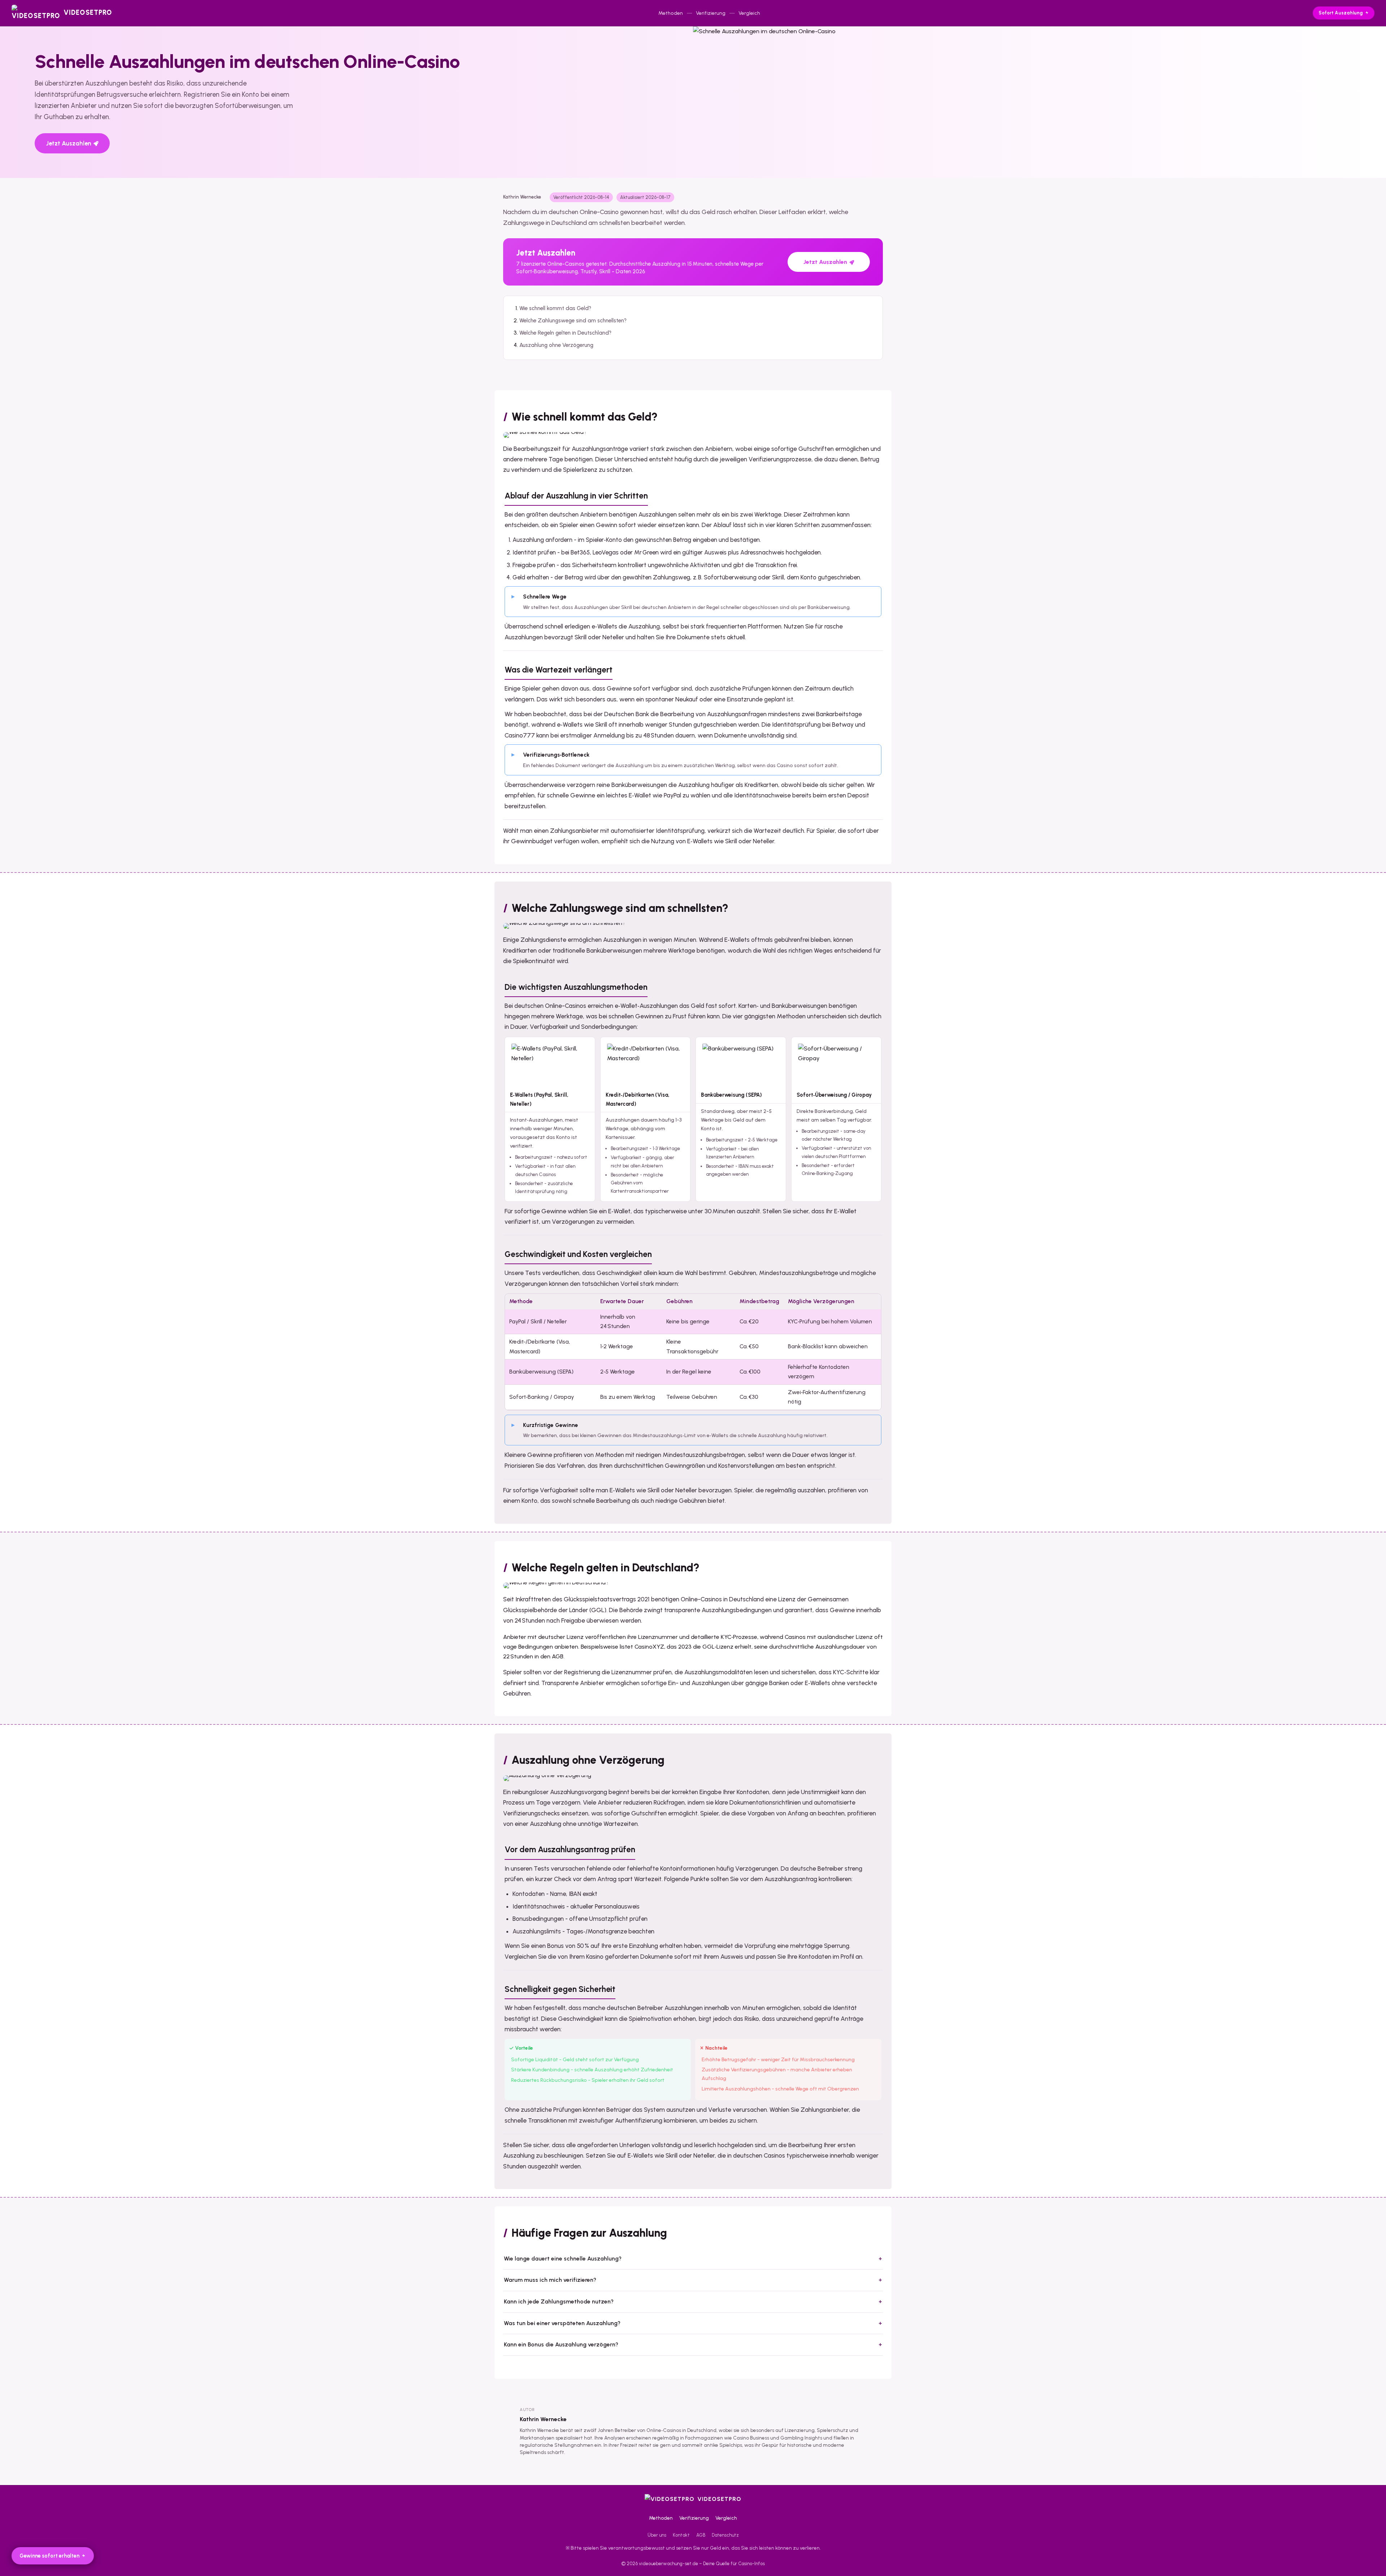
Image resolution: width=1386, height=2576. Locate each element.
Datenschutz (725, 2535)
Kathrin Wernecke (543, 2419)
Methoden (671, 13)
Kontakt (681, 2535)
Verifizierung (711, 13)
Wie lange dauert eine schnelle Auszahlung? (563, 2259)
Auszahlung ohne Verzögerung (556, 345)
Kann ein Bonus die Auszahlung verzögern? (561, 2344)
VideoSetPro (719, 2499)
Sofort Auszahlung (1341, 13)
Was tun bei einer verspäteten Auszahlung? (562, 2323)
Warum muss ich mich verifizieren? (550, 2280)
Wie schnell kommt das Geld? (555, 308)
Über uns (657, 2535)
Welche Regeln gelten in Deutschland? (565, 333)
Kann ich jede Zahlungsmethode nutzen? (559, 2301)
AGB (701, 2535)
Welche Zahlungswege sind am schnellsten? (573, 321)
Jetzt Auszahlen (69, 143)
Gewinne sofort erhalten (49, 2556)
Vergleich (749, 13)
